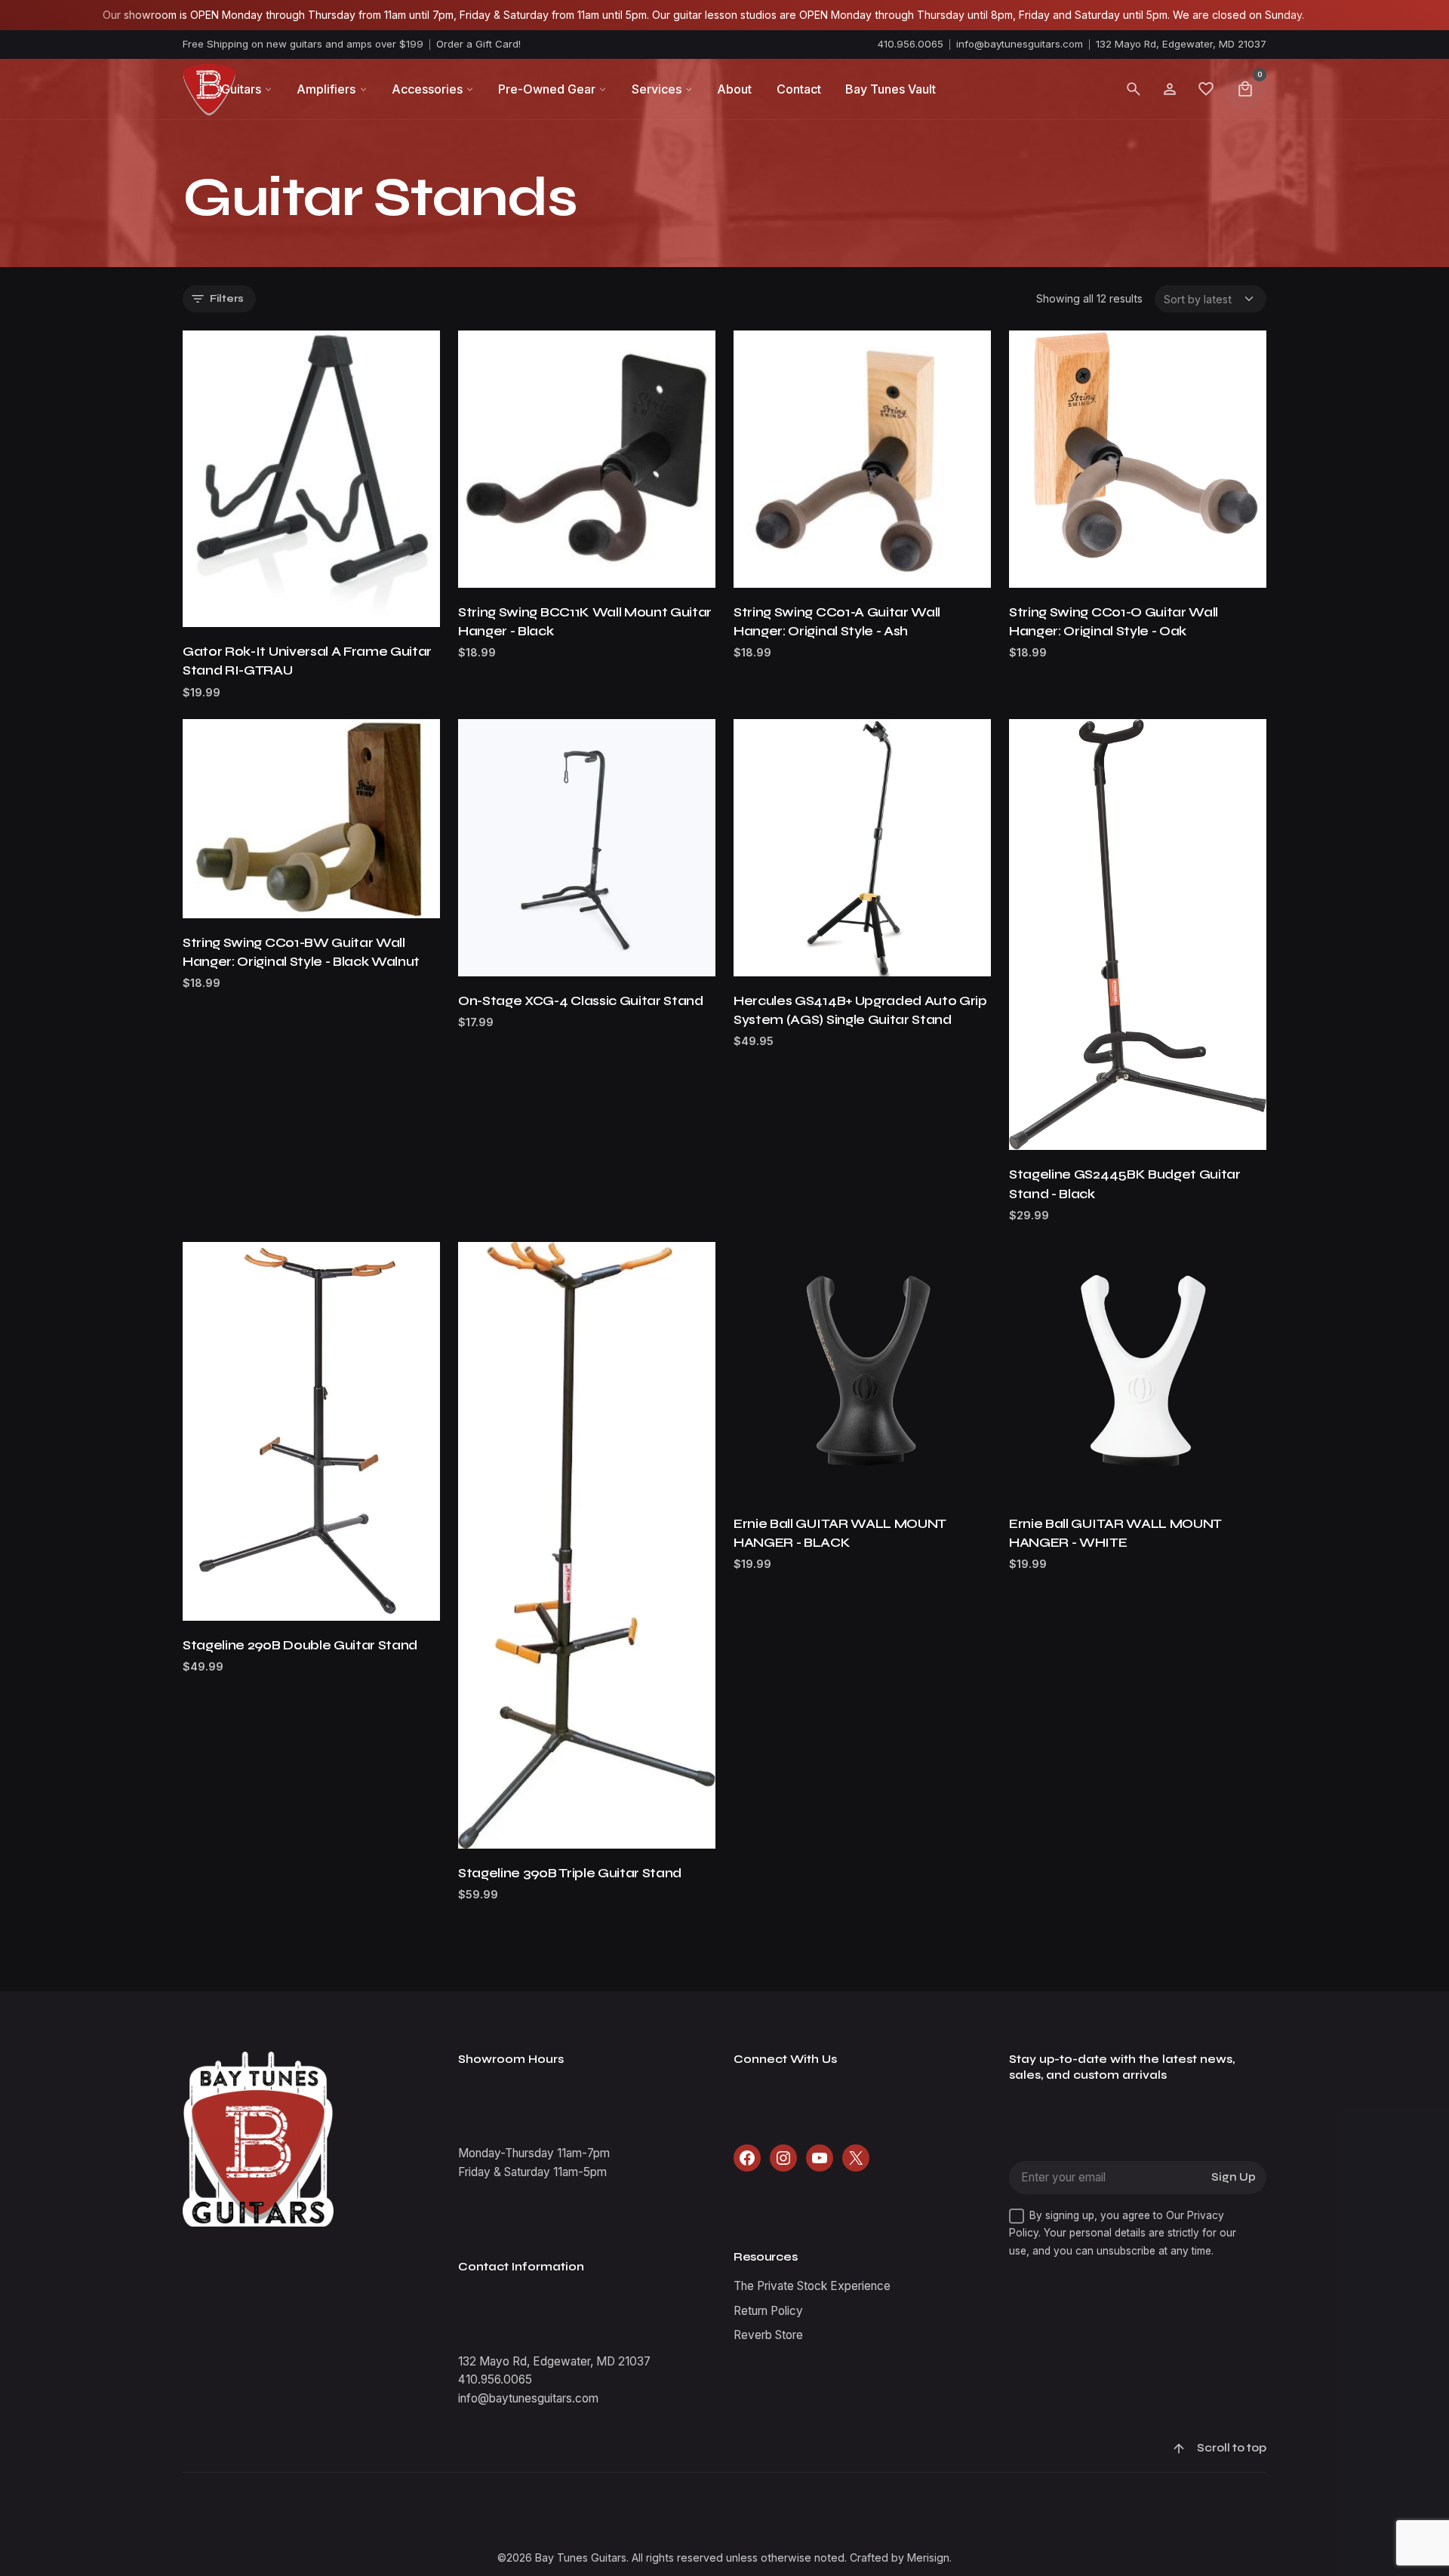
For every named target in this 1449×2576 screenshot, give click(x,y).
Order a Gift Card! (478, 44)
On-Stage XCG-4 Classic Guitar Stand (581, 1001)
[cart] (1245, 89)
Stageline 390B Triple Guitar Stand (570, 1873)
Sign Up (1234, 2177)
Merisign (928, 2558)
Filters (227, 298)
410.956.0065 (911, 44)
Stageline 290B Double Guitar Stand (300, 1645)
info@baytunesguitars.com (1020, 44)
